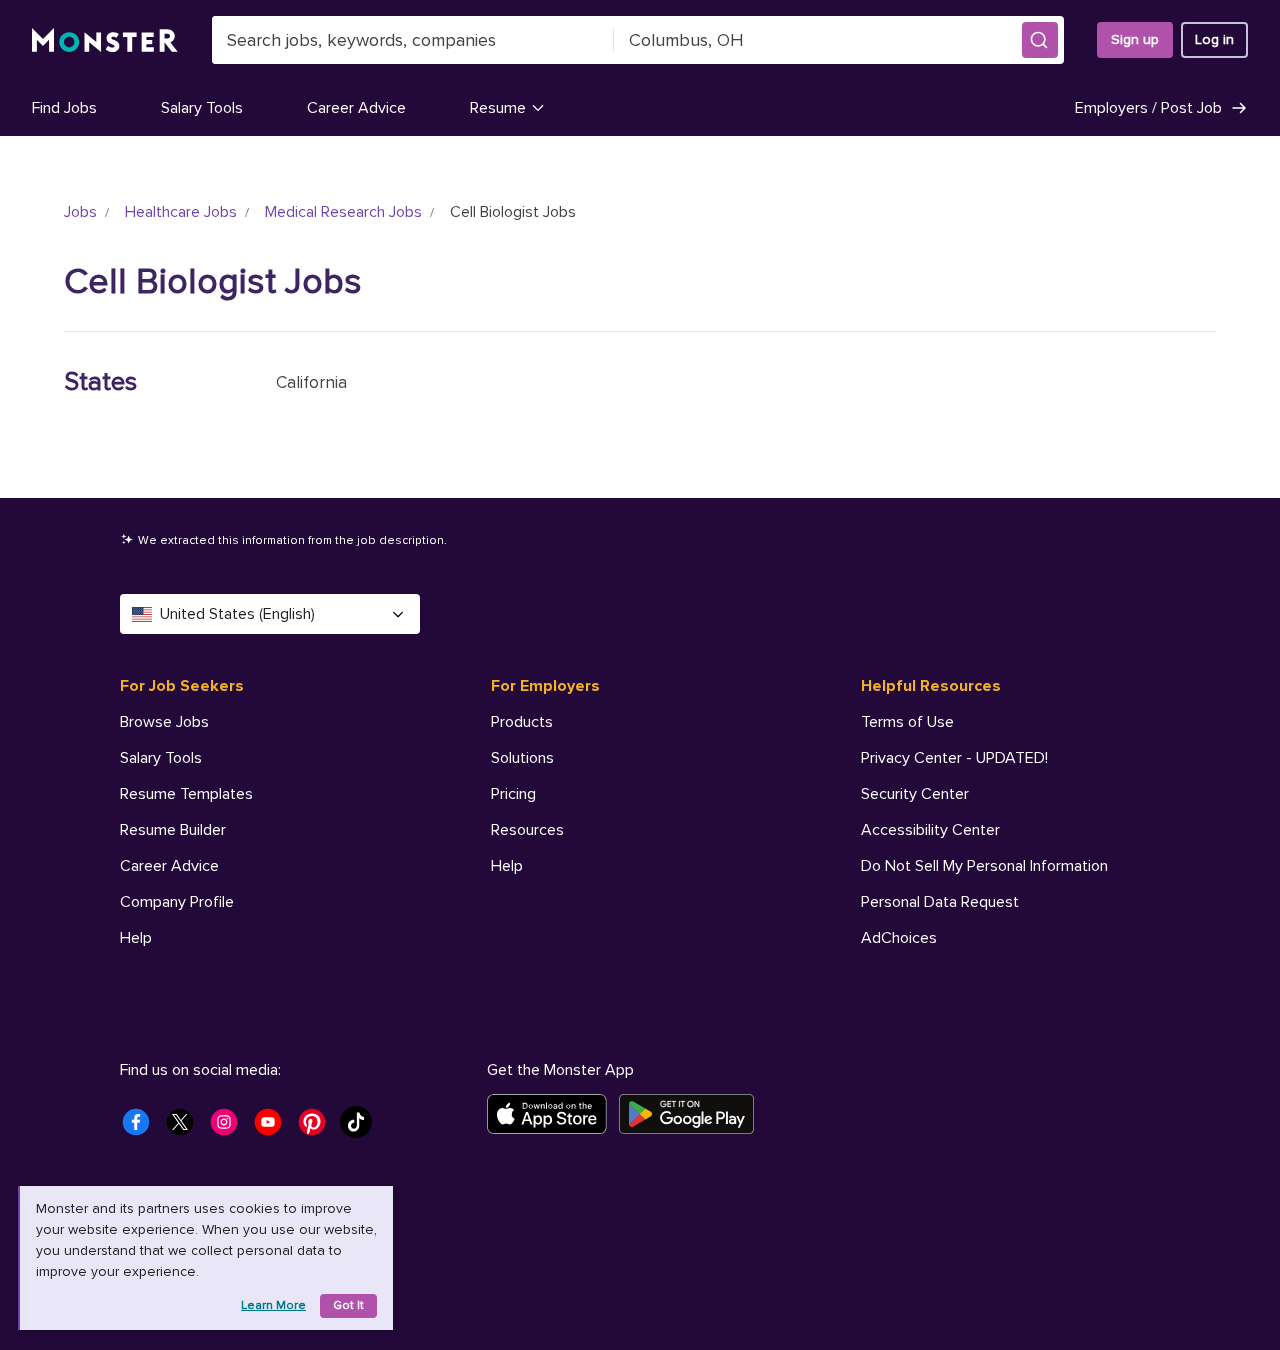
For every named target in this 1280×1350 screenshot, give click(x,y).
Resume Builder (173, 830)
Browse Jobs (164, 722)
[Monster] (105, 40)
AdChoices (899, 938)
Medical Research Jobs (343, 212)
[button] (1040, 40)
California (311, 382)
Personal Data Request (940, 902)
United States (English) (237, 614)
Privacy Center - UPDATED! (954, 758)
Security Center (915, 794)
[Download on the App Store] (553, 1114)
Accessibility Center (930, 830)
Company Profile (177, 902)
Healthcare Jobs (181, 212)
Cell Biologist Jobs (213, 282)
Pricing (513, 794)
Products (522, 722)
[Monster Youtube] (274, 1128)
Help (136, 938)
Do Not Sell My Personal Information (984, 866)
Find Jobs (64, 108)
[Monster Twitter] (186, 1128)
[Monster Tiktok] (362, 1128)
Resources (527, 830)
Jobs (80, 212)
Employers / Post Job (1148, 108)
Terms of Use (907, 722)
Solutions (522, 758)
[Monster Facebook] (142, 1128)
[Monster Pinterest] (318, 1128)
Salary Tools (202, 108)
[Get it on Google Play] (692, 1114)
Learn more (273, 1305)
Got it (348, 1305)
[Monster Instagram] (230, 1128)
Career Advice (356, 108)
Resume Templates (186, 794)
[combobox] (413, 40)
